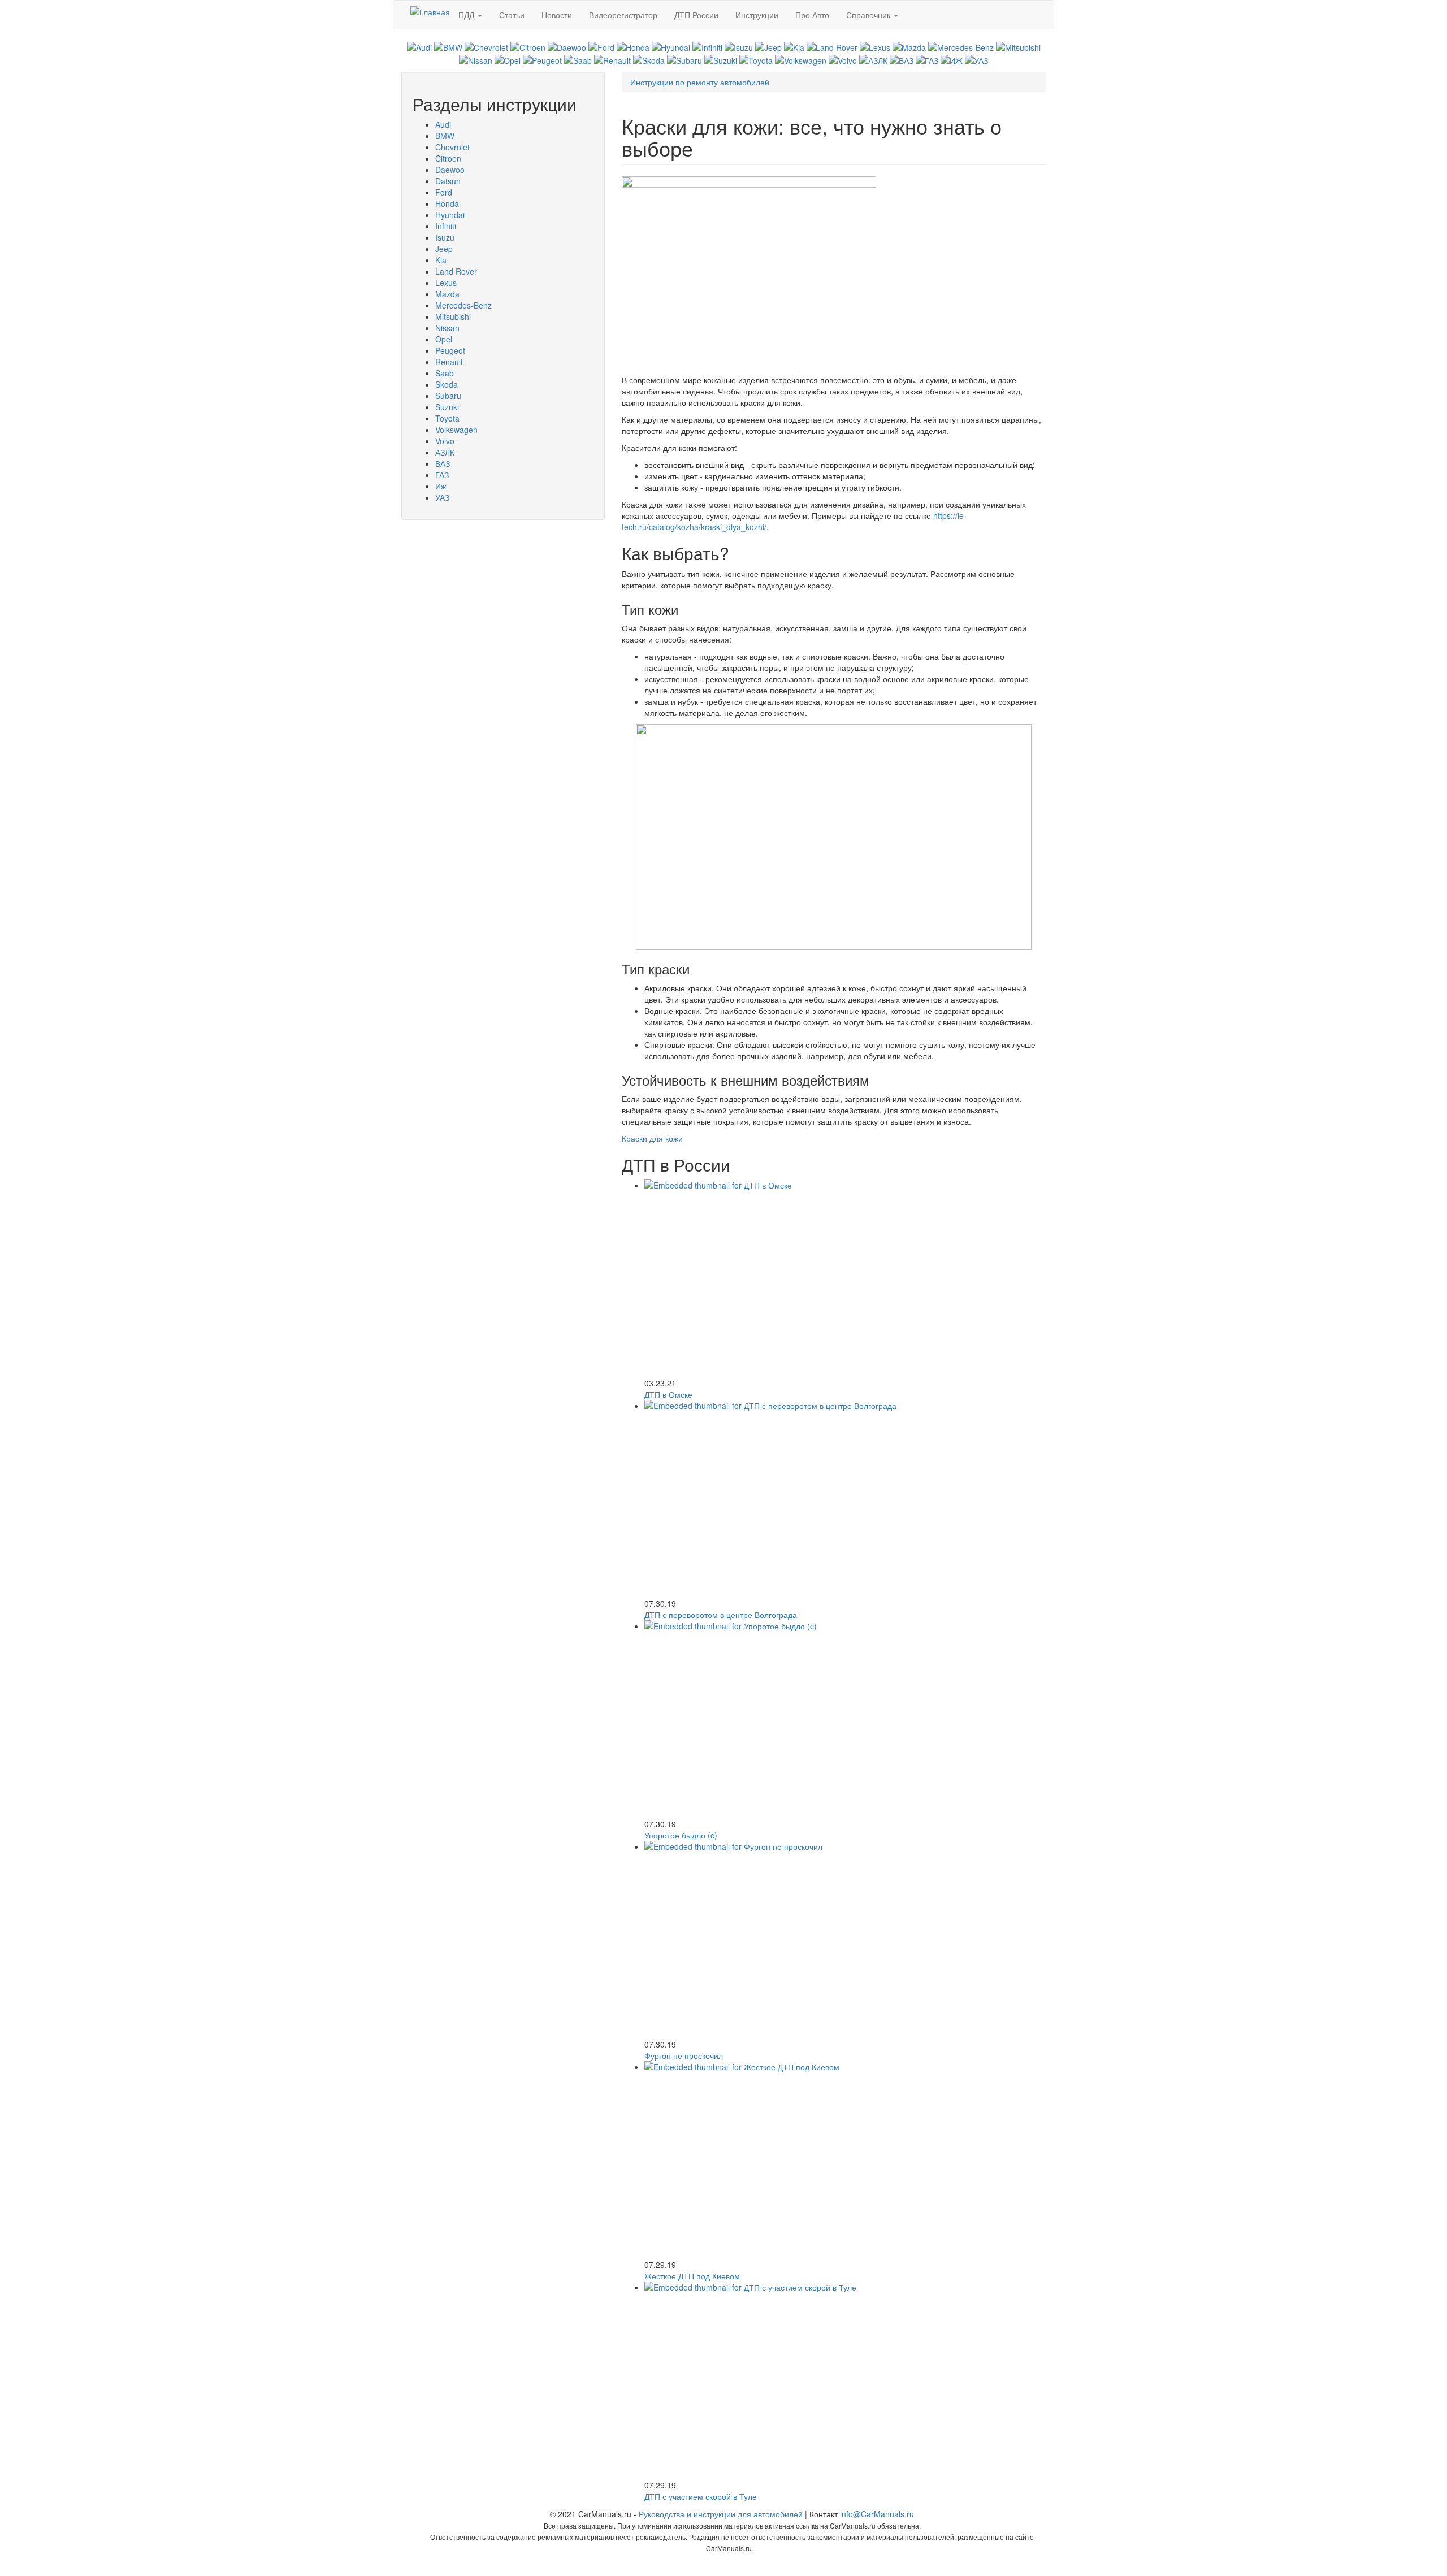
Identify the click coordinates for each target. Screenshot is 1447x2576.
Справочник (869, 15)
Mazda (447, 294)
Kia (441, 260)
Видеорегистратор (623, 15)
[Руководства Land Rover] (832, 46)
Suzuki (447, 407)
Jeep (444, 249)
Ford (444, 192)
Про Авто (812, 15)
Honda (447, 203)
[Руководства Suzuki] (721, 59)
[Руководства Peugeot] (542, 59)
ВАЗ (443, 463)
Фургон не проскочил (684, 2055)
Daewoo (450, 170)
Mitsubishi (453, 316)
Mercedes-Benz (463, 305)
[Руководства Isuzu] (739, 46)
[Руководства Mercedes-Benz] (961, 46)
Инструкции (757, 15)
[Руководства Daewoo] (567, 46)
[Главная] (430, 11)
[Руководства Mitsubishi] (1018, 46)
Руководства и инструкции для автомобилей (721, 2514)
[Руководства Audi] (419, 46)
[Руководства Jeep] (768, 46)
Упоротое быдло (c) (681, 1835)
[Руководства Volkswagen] (801, 59)
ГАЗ (442, 475)
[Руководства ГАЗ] (927, 59)
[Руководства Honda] (633, 46)
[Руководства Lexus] (875, 46)
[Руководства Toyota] (756, 59)
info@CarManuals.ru (877, 2514)
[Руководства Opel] (508, 59)
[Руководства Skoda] (649, 59)
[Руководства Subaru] (684, 59)
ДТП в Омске (668, 1394)
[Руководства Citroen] (528, 46)
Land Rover (456, 271)
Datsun (448, 181)
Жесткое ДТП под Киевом (692, 2276)
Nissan (447, 328)
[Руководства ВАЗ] (902, 59)
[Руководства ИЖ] (952, 59)
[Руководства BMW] (448, 46)
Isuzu (445, 237)
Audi (443, 124)
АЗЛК (445, 452)
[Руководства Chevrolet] (486, 46)
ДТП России (696, 15)
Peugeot (450, 350)
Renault (449, 362)
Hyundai (450, 215)
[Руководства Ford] (601, 46)
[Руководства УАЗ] (976, 59)
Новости (557, 15)
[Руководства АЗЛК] (873, 59)
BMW (445, 136)
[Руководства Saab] (578, 59)
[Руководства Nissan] (476, 59)
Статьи (512, 15)
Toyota (447, 418)
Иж (441, 486)
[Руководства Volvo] (843, 59)
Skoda (447, 384)
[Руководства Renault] (612, 59)
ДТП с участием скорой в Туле (701, 2496)
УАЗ (442, 497)
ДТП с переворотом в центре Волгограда (721, 1615)
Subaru (448, 396)
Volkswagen (456, 430)
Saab (445, 373)
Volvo (445, 441)
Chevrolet (452, 147)
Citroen (448, 158)
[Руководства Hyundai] (671, 46)
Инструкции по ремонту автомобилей (700, 82)
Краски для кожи (652, 1138)
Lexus (446, 283)
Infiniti (446, 226)
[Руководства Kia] (794, 46)
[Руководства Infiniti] (707, 46)
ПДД (467, 15)
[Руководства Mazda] (909, 46)
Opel (444, 339)
